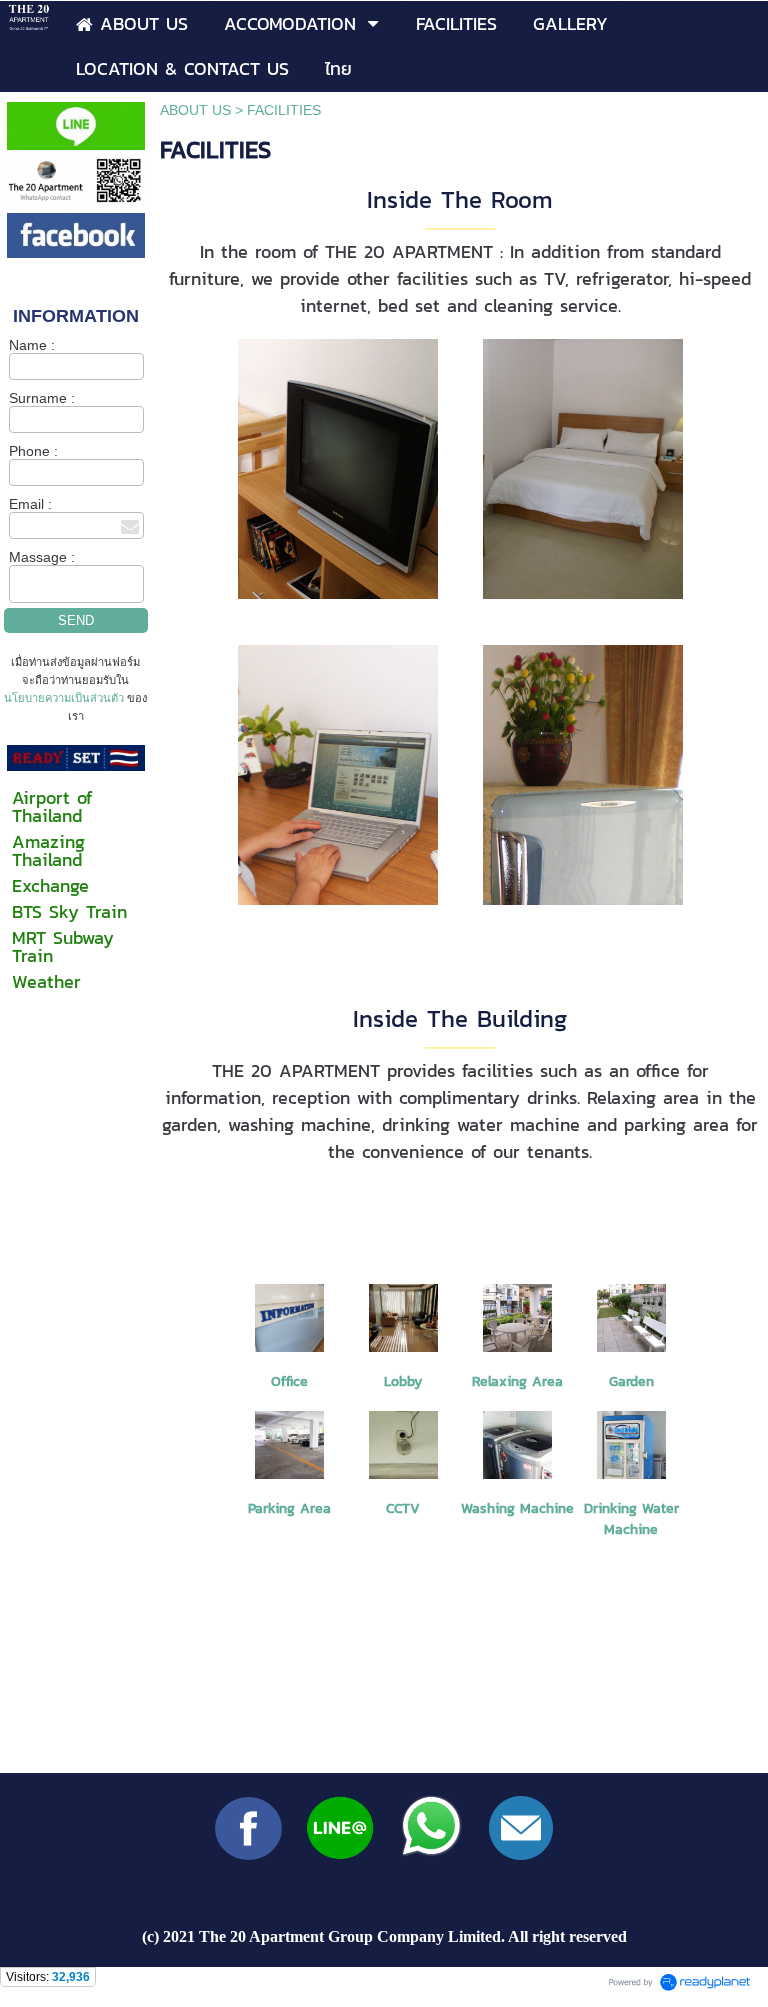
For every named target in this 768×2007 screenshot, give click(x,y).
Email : (30, 504)
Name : (32, 345)
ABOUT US (195, 110)
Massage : (42, 557)
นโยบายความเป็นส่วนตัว (65, 698)
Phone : (33, 451)
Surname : (42, 398)
